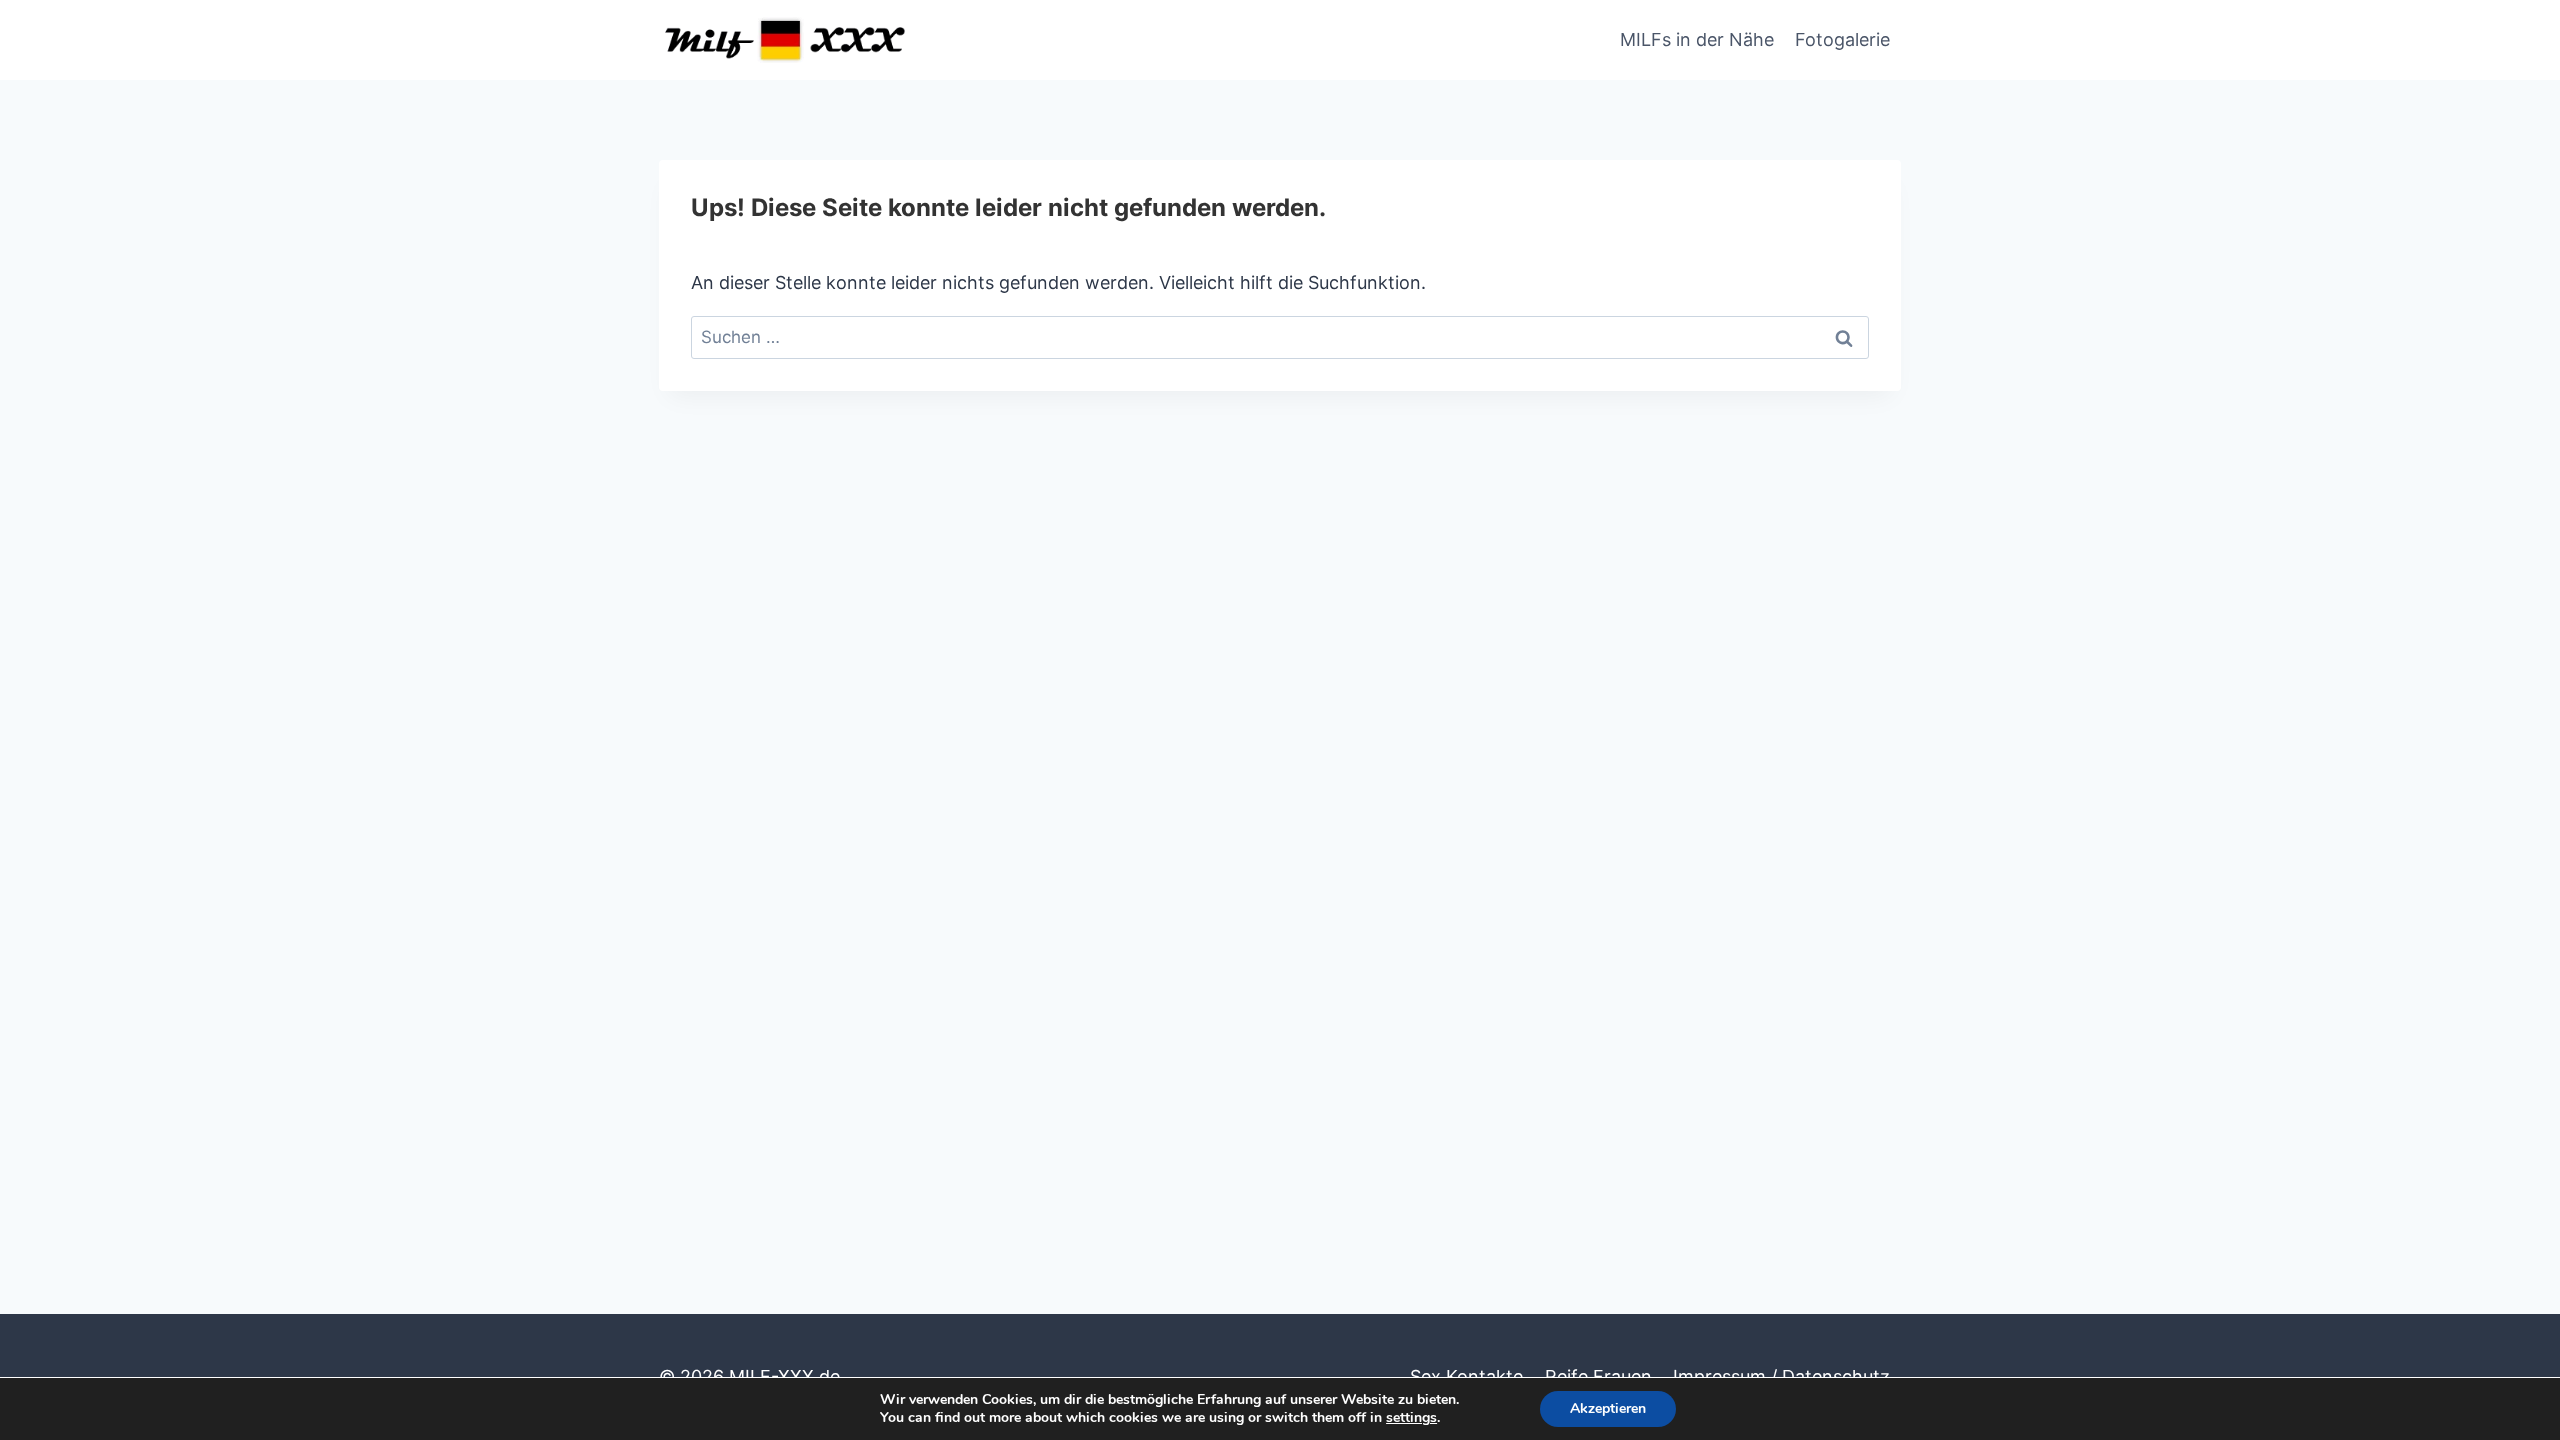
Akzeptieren (1608, 1408)
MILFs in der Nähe (1697, 39)
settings (1411, 1418)
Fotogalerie (1842, 39)
